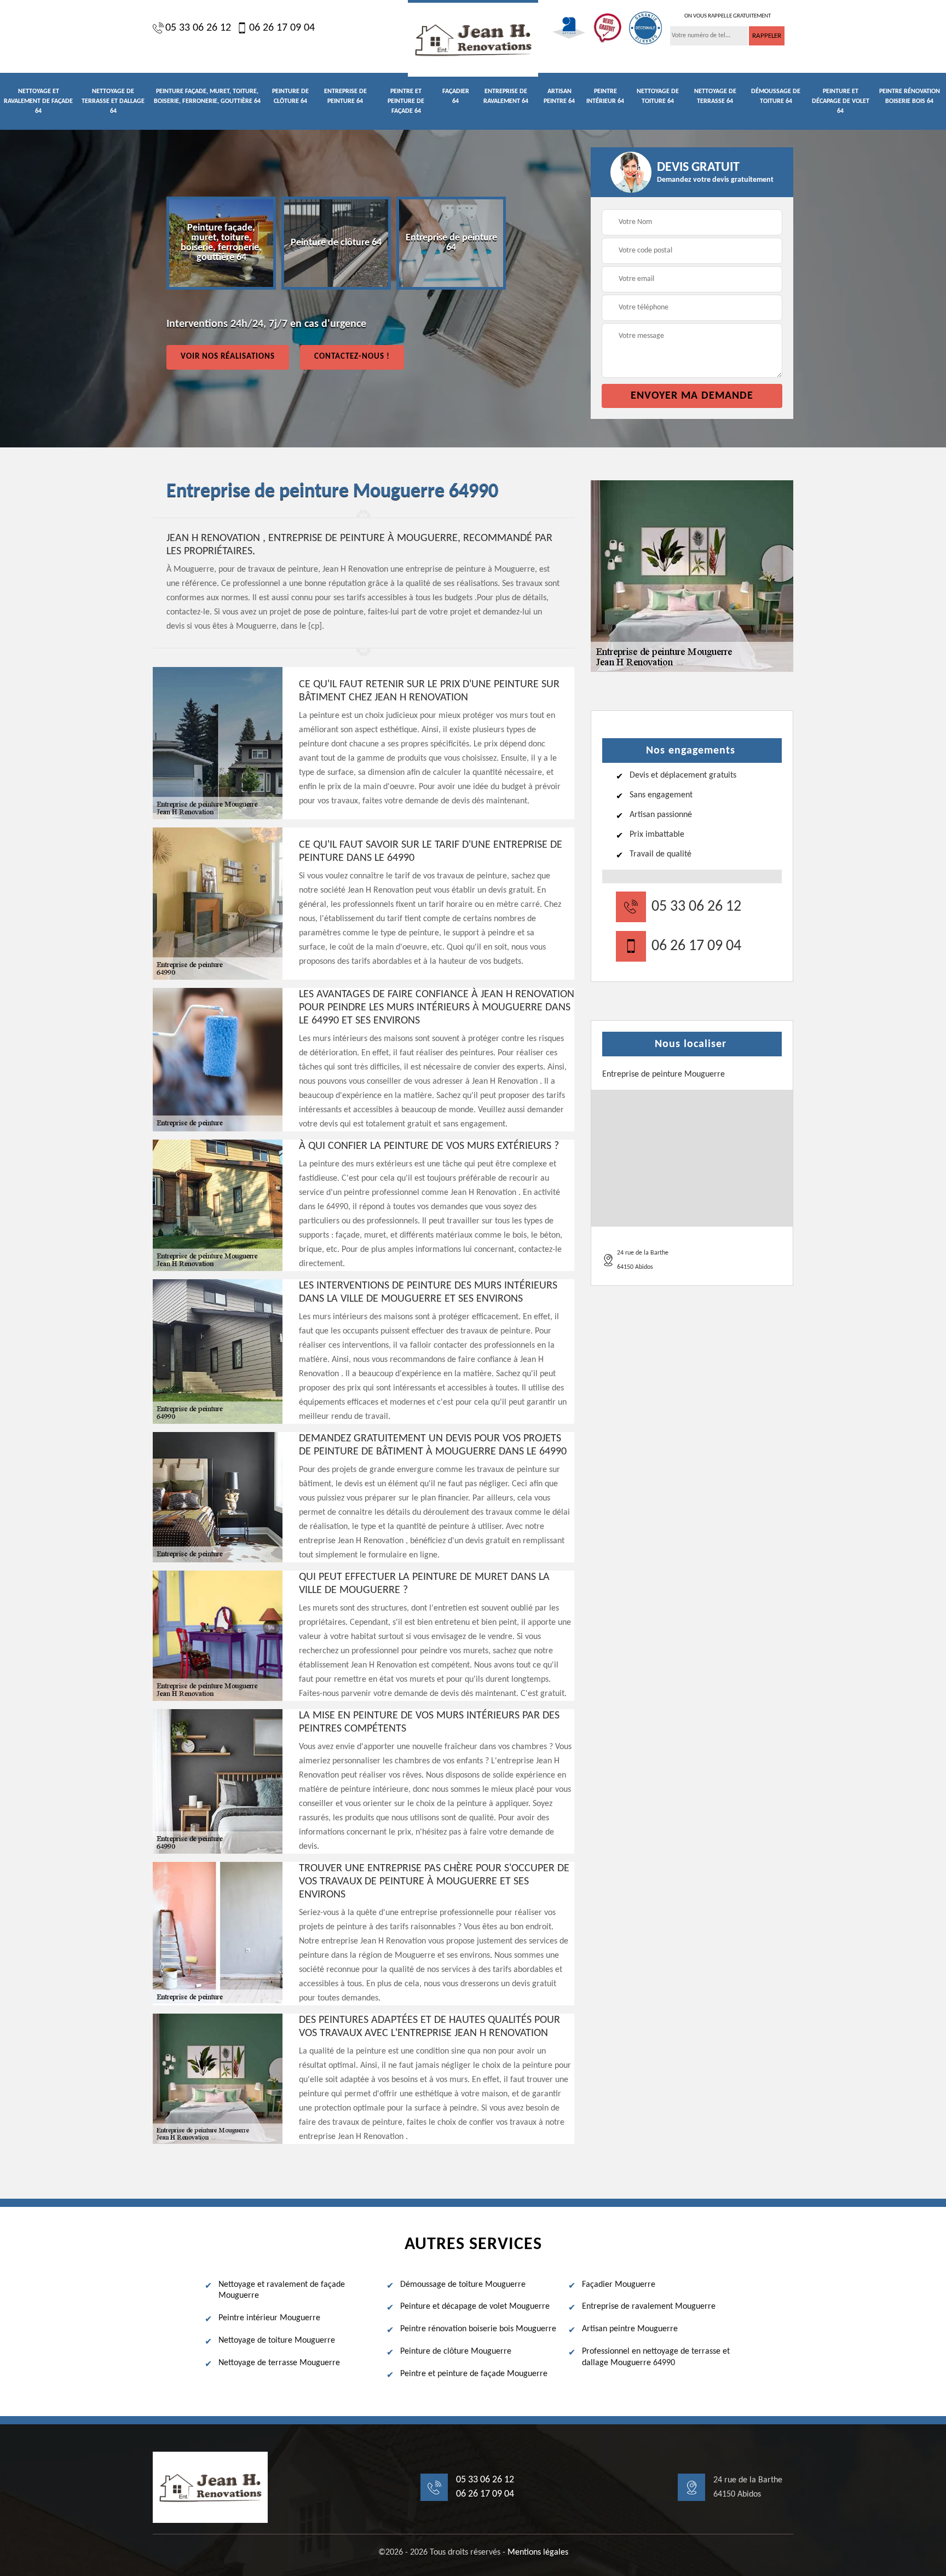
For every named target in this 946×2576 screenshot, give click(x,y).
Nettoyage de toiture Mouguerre (277, 2341)
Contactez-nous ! (352, 357)
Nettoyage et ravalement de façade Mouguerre (282, 2290)
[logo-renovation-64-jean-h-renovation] (473, 38)
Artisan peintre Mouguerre (630, 2329)
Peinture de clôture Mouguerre (456, 2351)
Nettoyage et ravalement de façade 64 (38, 101)
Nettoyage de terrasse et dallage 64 (113, 101)
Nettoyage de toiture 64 (658, 96)
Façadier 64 (456, 96)
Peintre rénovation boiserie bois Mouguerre (478, 2329)
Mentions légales (538, 2552)
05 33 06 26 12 (198, 28)
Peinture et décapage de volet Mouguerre (475, 2307)
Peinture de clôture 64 (290, 96)
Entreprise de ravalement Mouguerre (649, 2307)
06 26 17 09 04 (282, 28)
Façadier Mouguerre (619, 2285)
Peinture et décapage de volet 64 (841, 101)
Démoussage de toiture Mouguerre (463, 2285)
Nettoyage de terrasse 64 (715, 96)
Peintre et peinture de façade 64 (406, 101)
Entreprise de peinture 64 (345, 96)
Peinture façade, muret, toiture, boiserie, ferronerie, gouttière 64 (207, 96)
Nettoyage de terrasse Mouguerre (279, 2363)
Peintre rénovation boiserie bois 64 (910, 96)
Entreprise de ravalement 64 (506, 96)
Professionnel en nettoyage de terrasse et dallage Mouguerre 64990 (656, 2357)
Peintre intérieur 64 (605, 96)
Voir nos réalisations (228, 357)
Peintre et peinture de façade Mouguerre (474, 2374)
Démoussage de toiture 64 (776, 96)
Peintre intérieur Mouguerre (269, 2318)
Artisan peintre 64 (559, 96)
